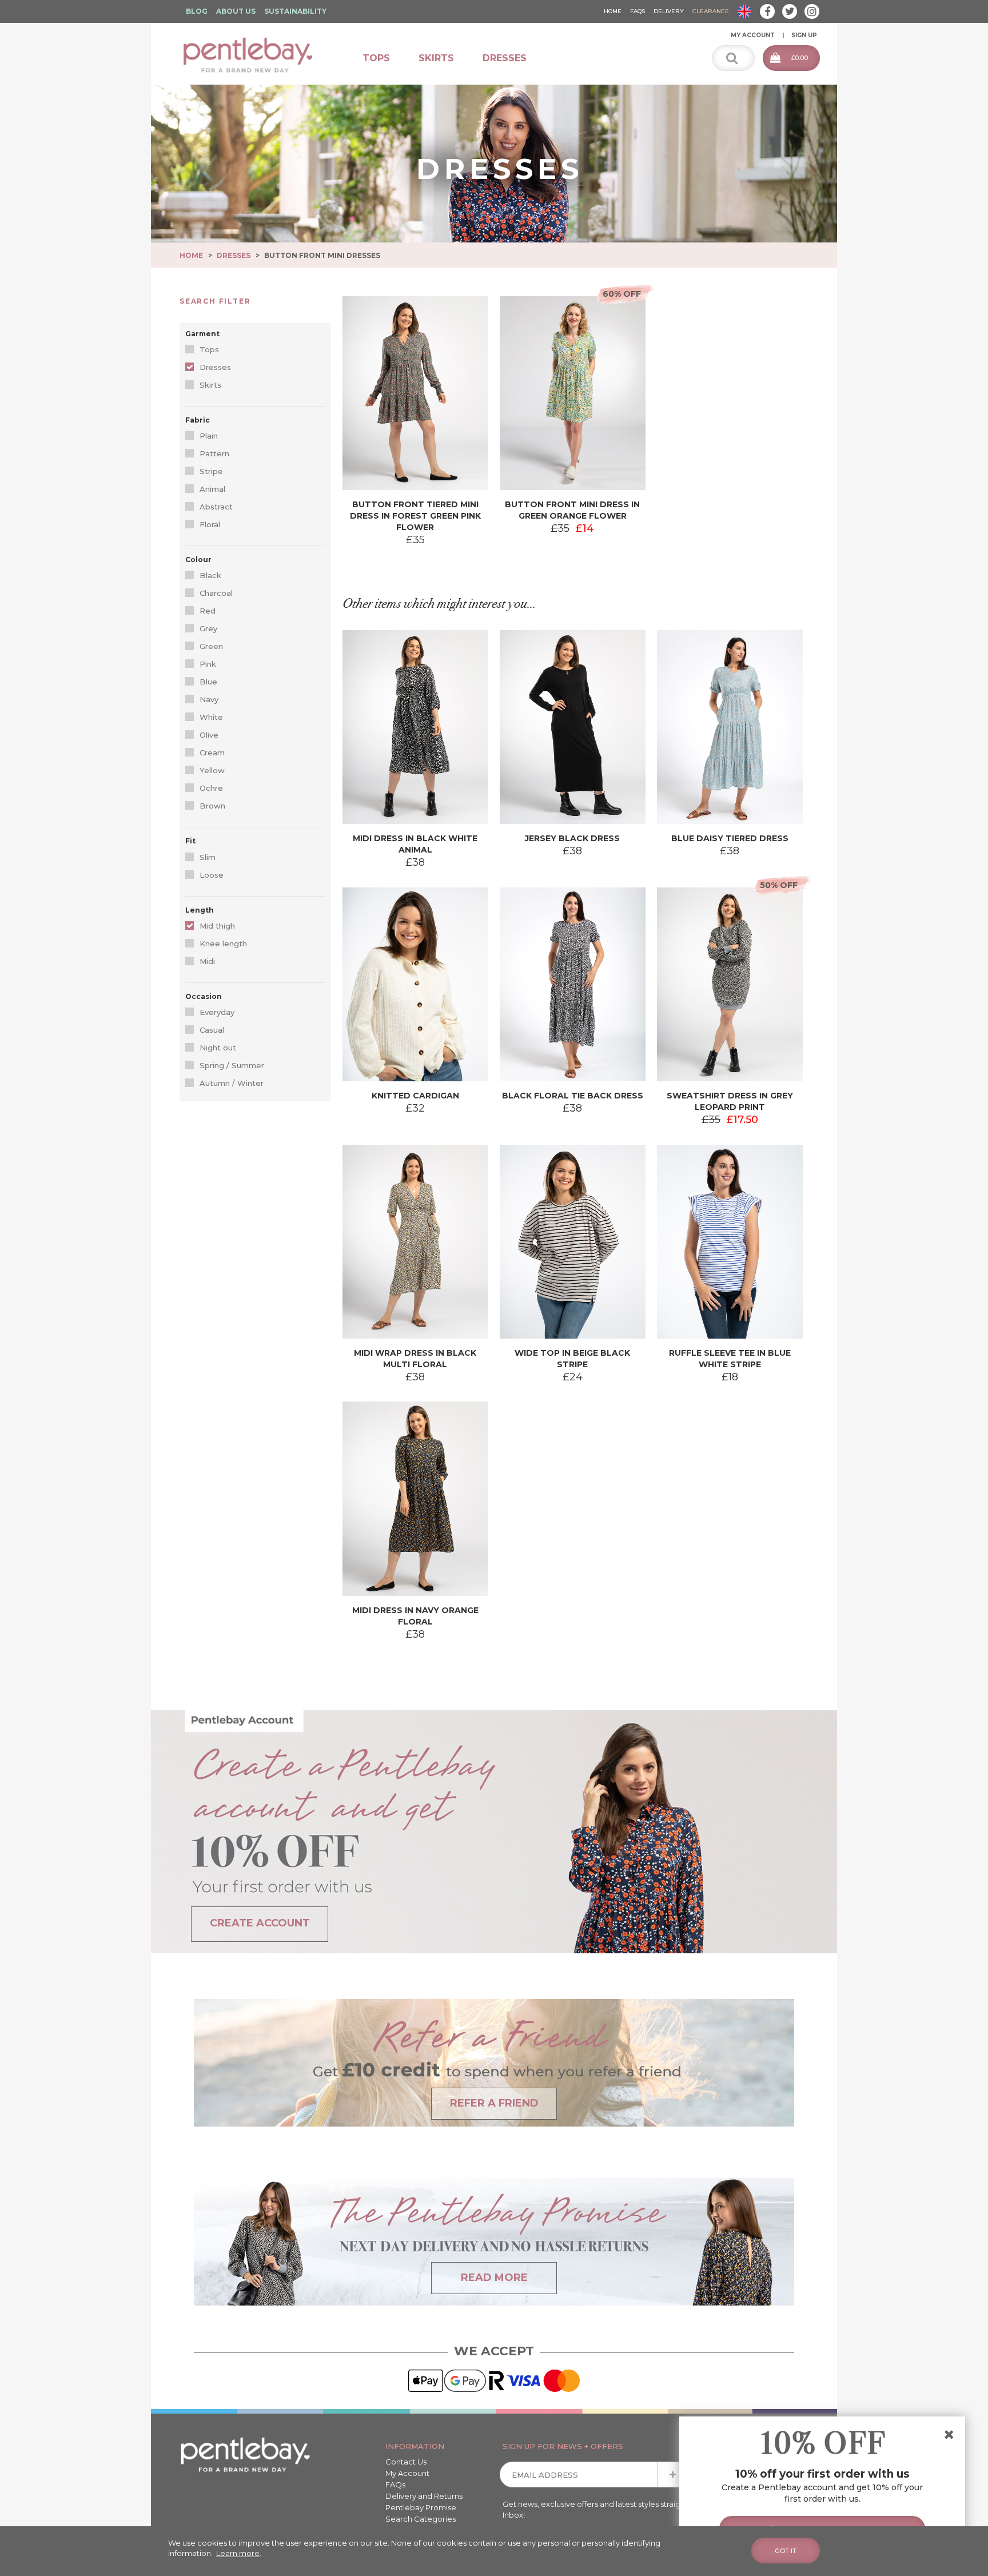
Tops (376, 58)
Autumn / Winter (232, 1083)
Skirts (436, 58)
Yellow (212, 770)
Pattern (214, 453)
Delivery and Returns (424, 2496)
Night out (218, 1048)
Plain (209, 436)
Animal (212, 489)
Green (211, 646)
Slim (208, 857)
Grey (208, 628)
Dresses (505, 58)
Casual (212, 1030)
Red (208, 611)
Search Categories (421, 2519)
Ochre (211, 788)
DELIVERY (669, 11)
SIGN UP (804, 35)
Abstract (216, 507)
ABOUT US (236, 11)
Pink (208, 664)
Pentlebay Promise (421, 2507)
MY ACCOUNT (753, 35)
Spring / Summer (232, 1065)
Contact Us (406, 2462)
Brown (212, 806)
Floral (210, 524)
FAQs (395, 2485)
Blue (208, 682)
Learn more (238, 2553)
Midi (207, 961)
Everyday (217, 1012)
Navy (209, 699)
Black (210, 575)
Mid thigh (217, 926)
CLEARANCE (711, 11)
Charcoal (216, 593)
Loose (212, 875)
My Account (407, 2473)
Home (191, 255)
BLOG (197, 11)
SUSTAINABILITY (295, 11)
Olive (209, 735)
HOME (613, 11)
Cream (212, 753)
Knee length (223, 943)
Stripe (211, 471)
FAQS (638, 11)
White (211, 717)
